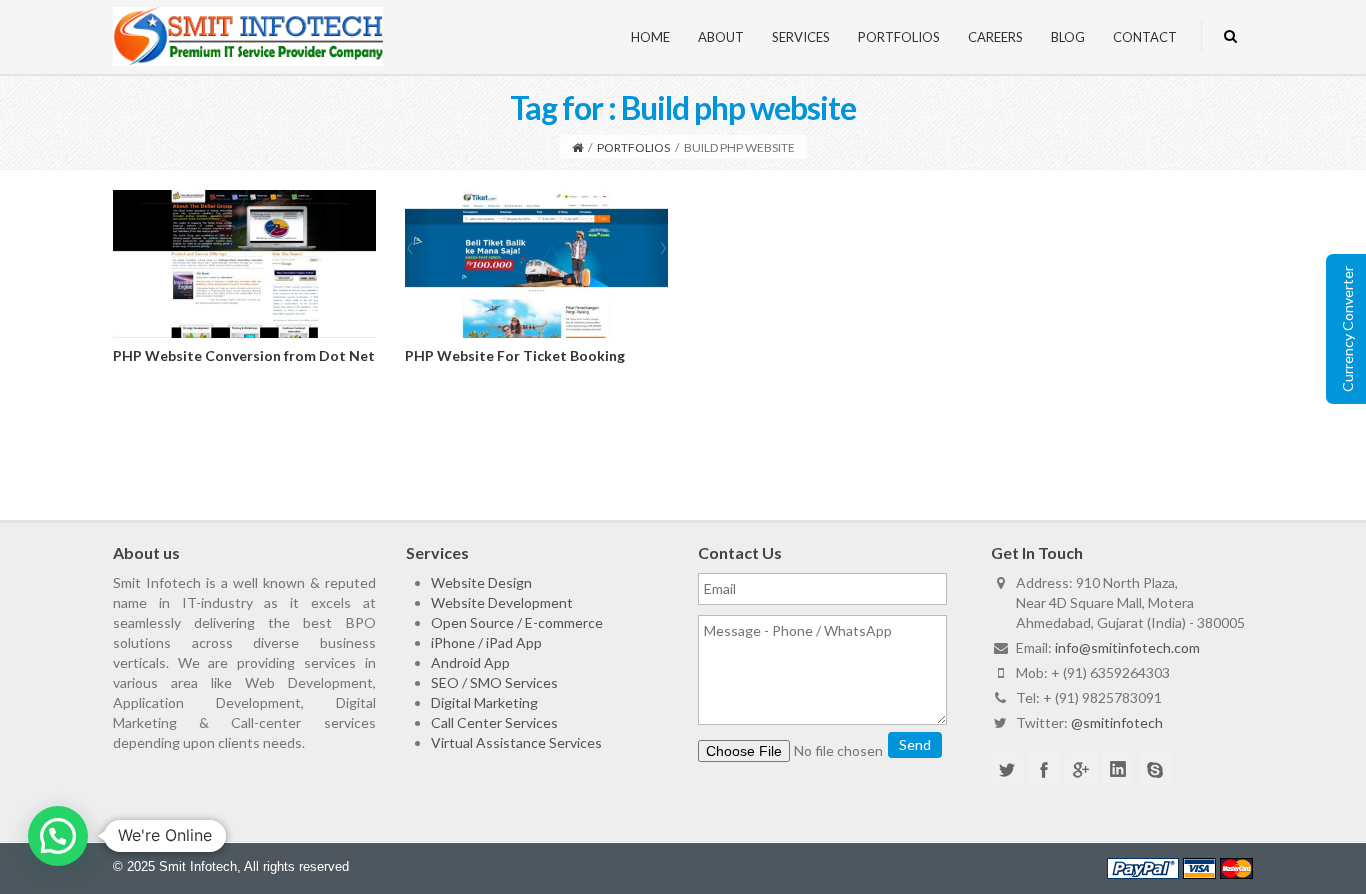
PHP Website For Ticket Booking (515, 355)
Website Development (502, 602)
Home (650, 37)
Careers (995, 37)
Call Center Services (494, 722)
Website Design (481, 582)
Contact (1145, 37)
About (721, 37)
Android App (470, 662)
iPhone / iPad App (486, 642)
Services (801, 37)
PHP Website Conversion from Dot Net (244, 355)
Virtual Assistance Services (516, 742)
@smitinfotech (1117, 722)
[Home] (577, 147)
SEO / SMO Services (494, 682)
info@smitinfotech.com (1127, 647)
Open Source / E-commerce (517, 622)
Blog (1068, 37)
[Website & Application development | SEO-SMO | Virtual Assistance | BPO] (248, 34)
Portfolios (899, 37)
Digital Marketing (484, 702)
